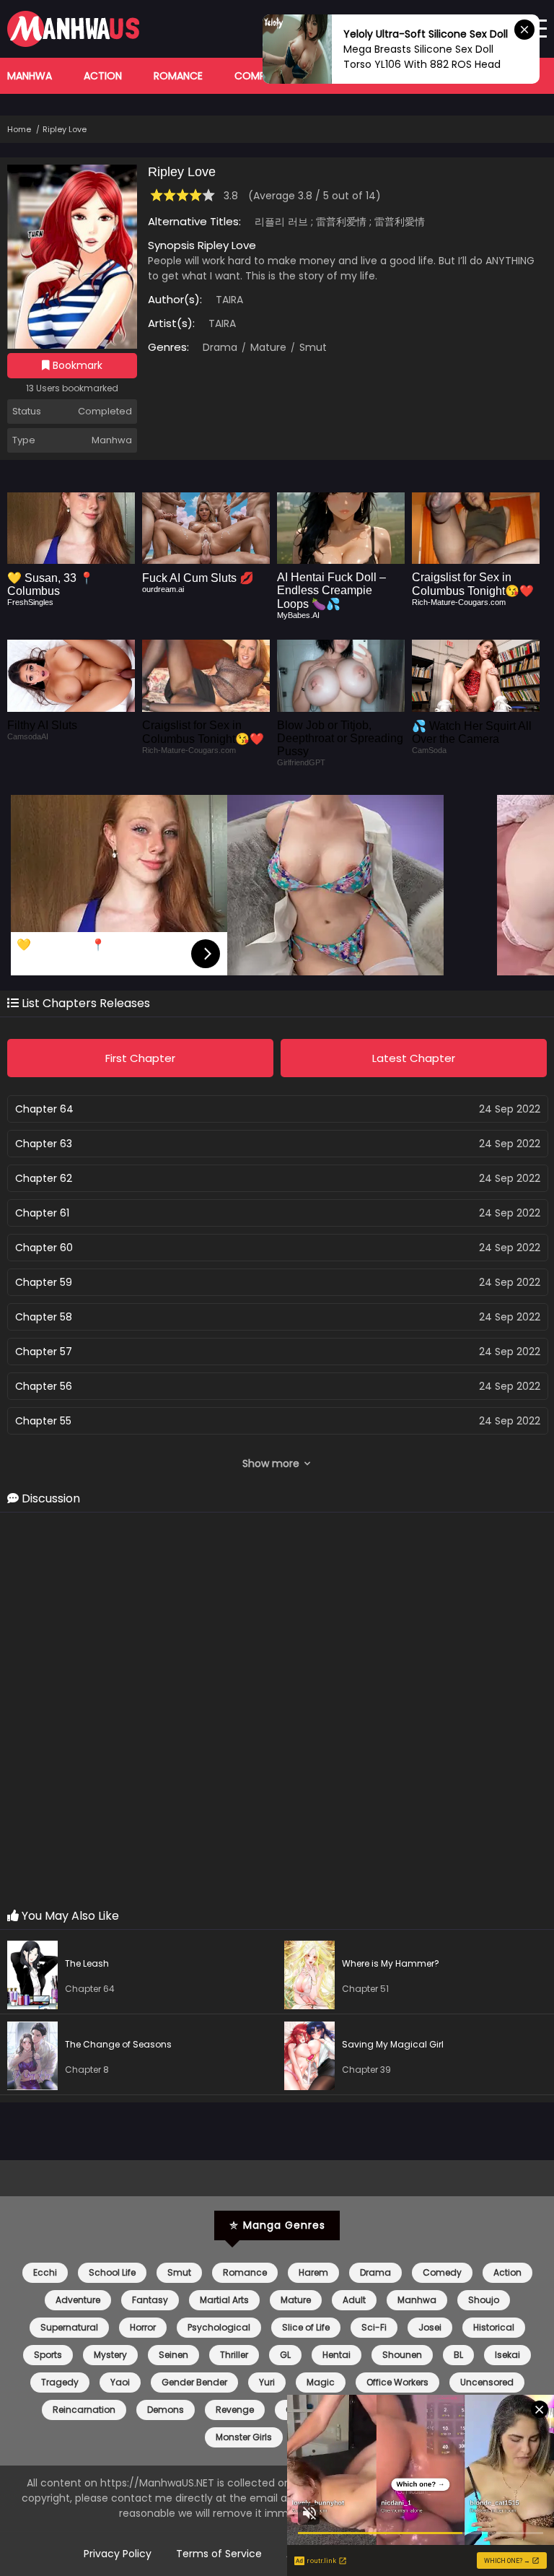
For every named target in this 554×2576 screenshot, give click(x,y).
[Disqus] (277, 1711)
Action (103, 76)
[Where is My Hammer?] (313, 1977)
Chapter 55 (43, 1421)
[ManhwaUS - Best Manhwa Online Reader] (73, 43)
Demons (166, 2410)
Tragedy (60, 2382)
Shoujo (484, 2300)
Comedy (442, 2272)
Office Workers (397, 2382)
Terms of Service (219, 2554)
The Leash (87, 1963)
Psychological (219, 2327)
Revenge (235, 2410)
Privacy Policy (118, 2554)
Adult (354, 2300)
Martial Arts (224, 2300)
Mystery (110, 2355)
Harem (313, 2272)
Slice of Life (306, 2327)
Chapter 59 (44, 1282)
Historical (494, 2327)
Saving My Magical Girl (393, 2044)
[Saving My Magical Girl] (313, 2058)
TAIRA (229, 300)
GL (285, 2355)
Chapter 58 (44, 1317)
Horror (143, 2327)
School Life (112, 2272)
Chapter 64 (44, 1109)
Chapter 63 (44, 1144)
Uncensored (487, 2382)
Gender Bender (194, 2382)
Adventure (78, 2300)
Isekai (507, 2355)
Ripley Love (65, 129)
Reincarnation (84, 2410)
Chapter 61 (42, 1213)
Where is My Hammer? (391, 1963)
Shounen (402, 2355)
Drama (220, 347)
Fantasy (150, 2300)
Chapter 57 (44, 1352)
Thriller (234, 2355)
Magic (321, 2382)
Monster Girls (244, 2437)
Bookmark (76, 365)
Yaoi (120, 2382)
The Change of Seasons (118, 2044)
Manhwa (30, 76)
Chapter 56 (44, 1386)
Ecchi (45, 2272)
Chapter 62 (44, 1178)
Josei (430, 2327)
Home (19, 129)
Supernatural (69, 2327)
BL (458, 2355)
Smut (312, 347)
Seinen (173, 2355)
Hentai (337, 2355)
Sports (48, 2355)
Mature (267, 347)
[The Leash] (36, 1977)
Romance (178, 76)
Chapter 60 (44, 1248)
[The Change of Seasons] (36, 2058)
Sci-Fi (374, 2327)
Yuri (267, 2382)
